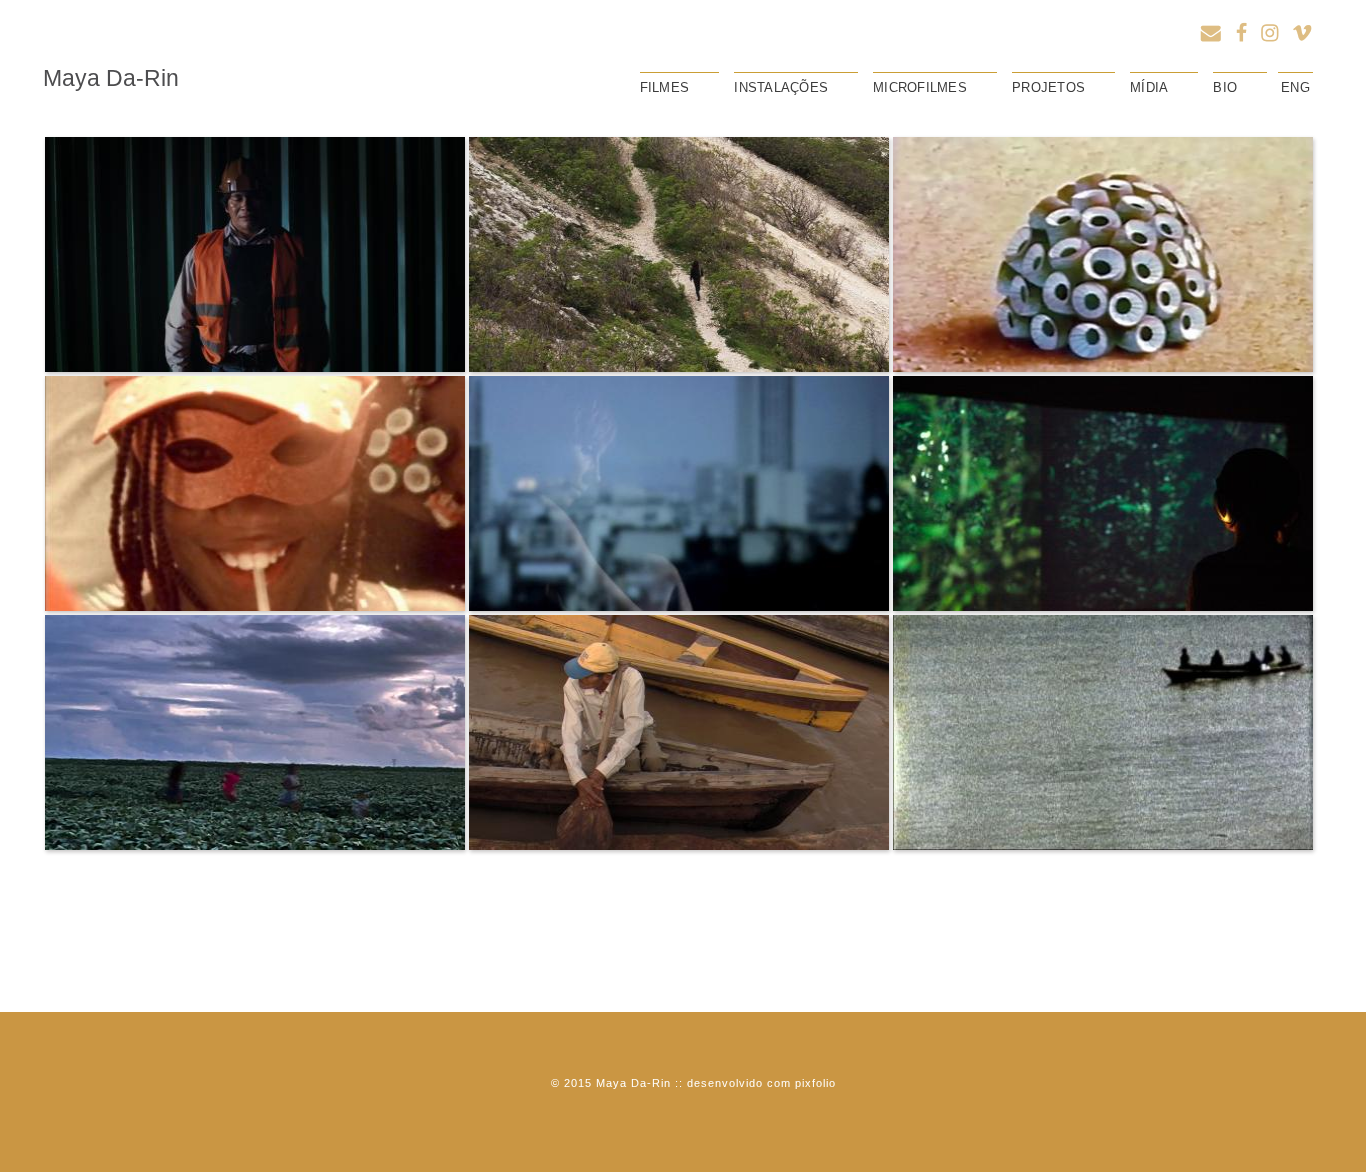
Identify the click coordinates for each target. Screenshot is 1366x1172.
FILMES (665, 87)
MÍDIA (1149, 87)
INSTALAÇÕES (781, 87)
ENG (1295, 87)
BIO (1225, 87)
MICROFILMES (920, 87)
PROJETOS (1048, 87)
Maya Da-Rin (111, 78)
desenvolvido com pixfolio (761, 1083)
